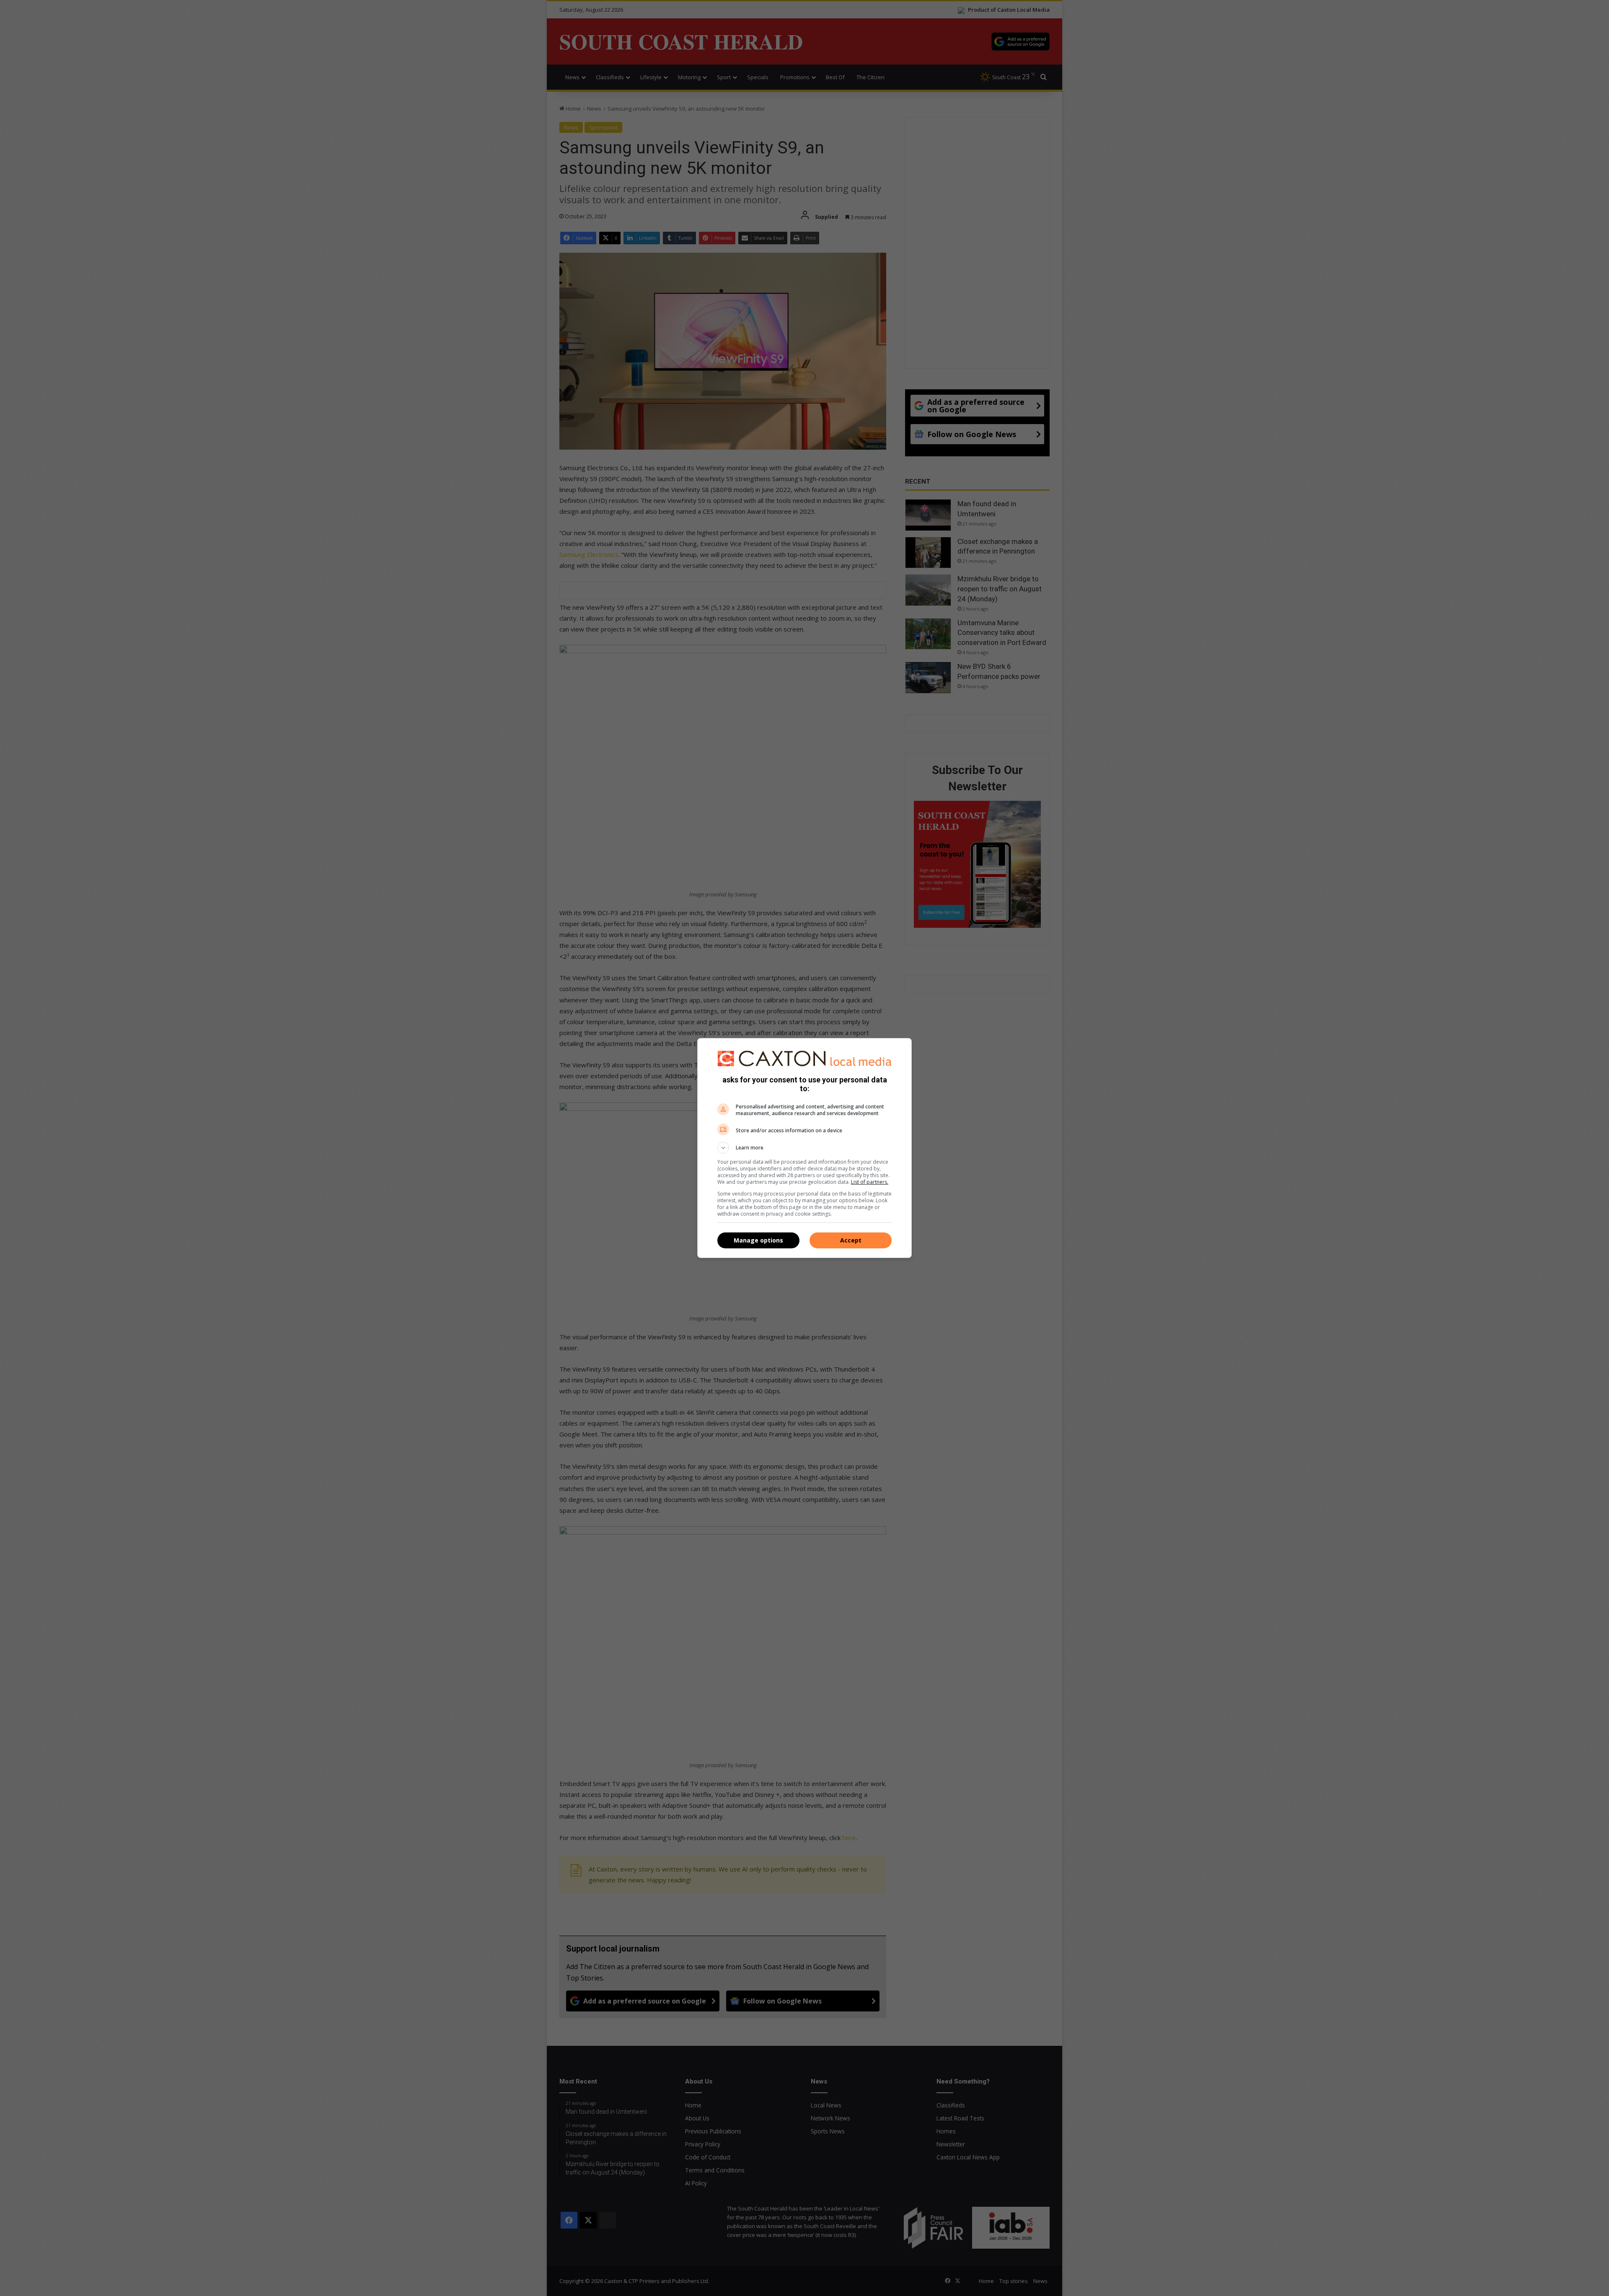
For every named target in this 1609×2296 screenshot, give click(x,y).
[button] (804, 1148)
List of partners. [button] (870, 1182)
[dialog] (804, 1148)
